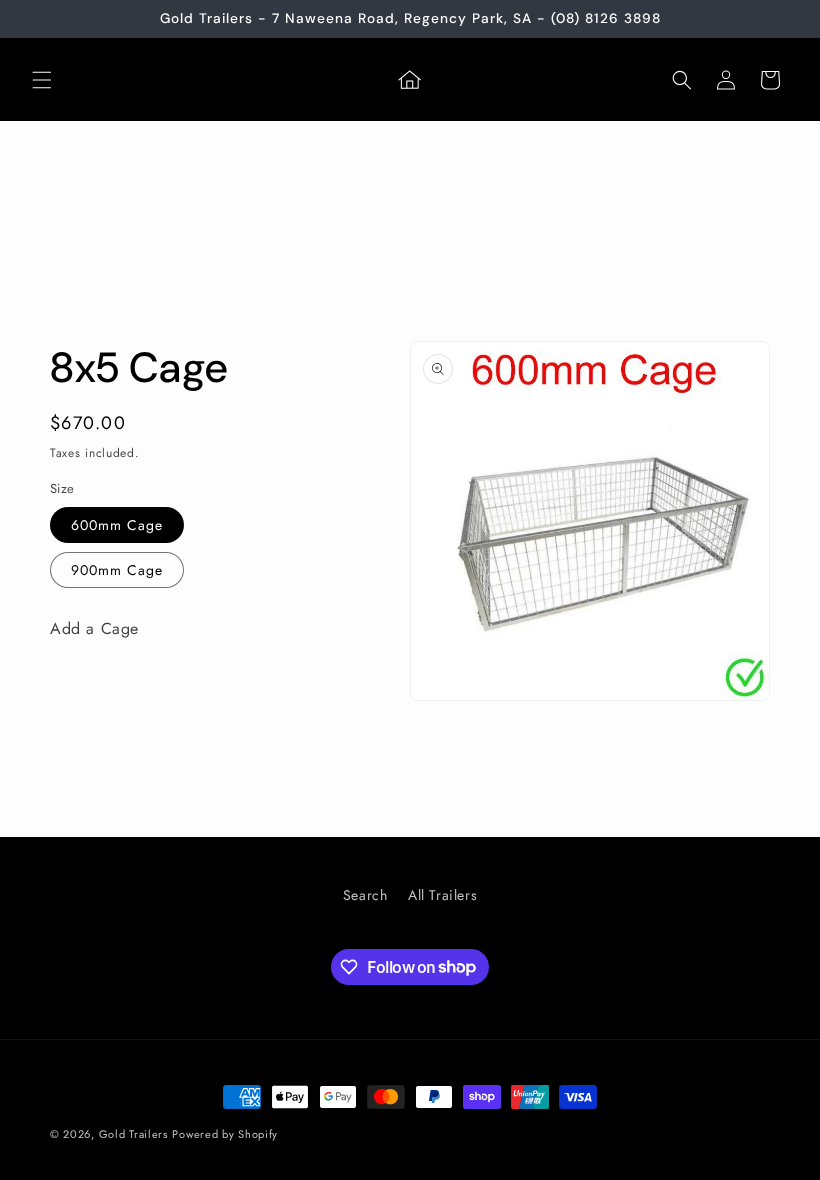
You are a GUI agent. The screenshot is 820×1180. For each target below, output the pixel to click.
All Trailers (442, 895)
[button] (42, 80)
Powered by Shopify (225, 1134)
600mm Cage (117, 525)
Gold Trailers (133, 1134)
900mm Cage (117, 570)
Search (365, 895)
